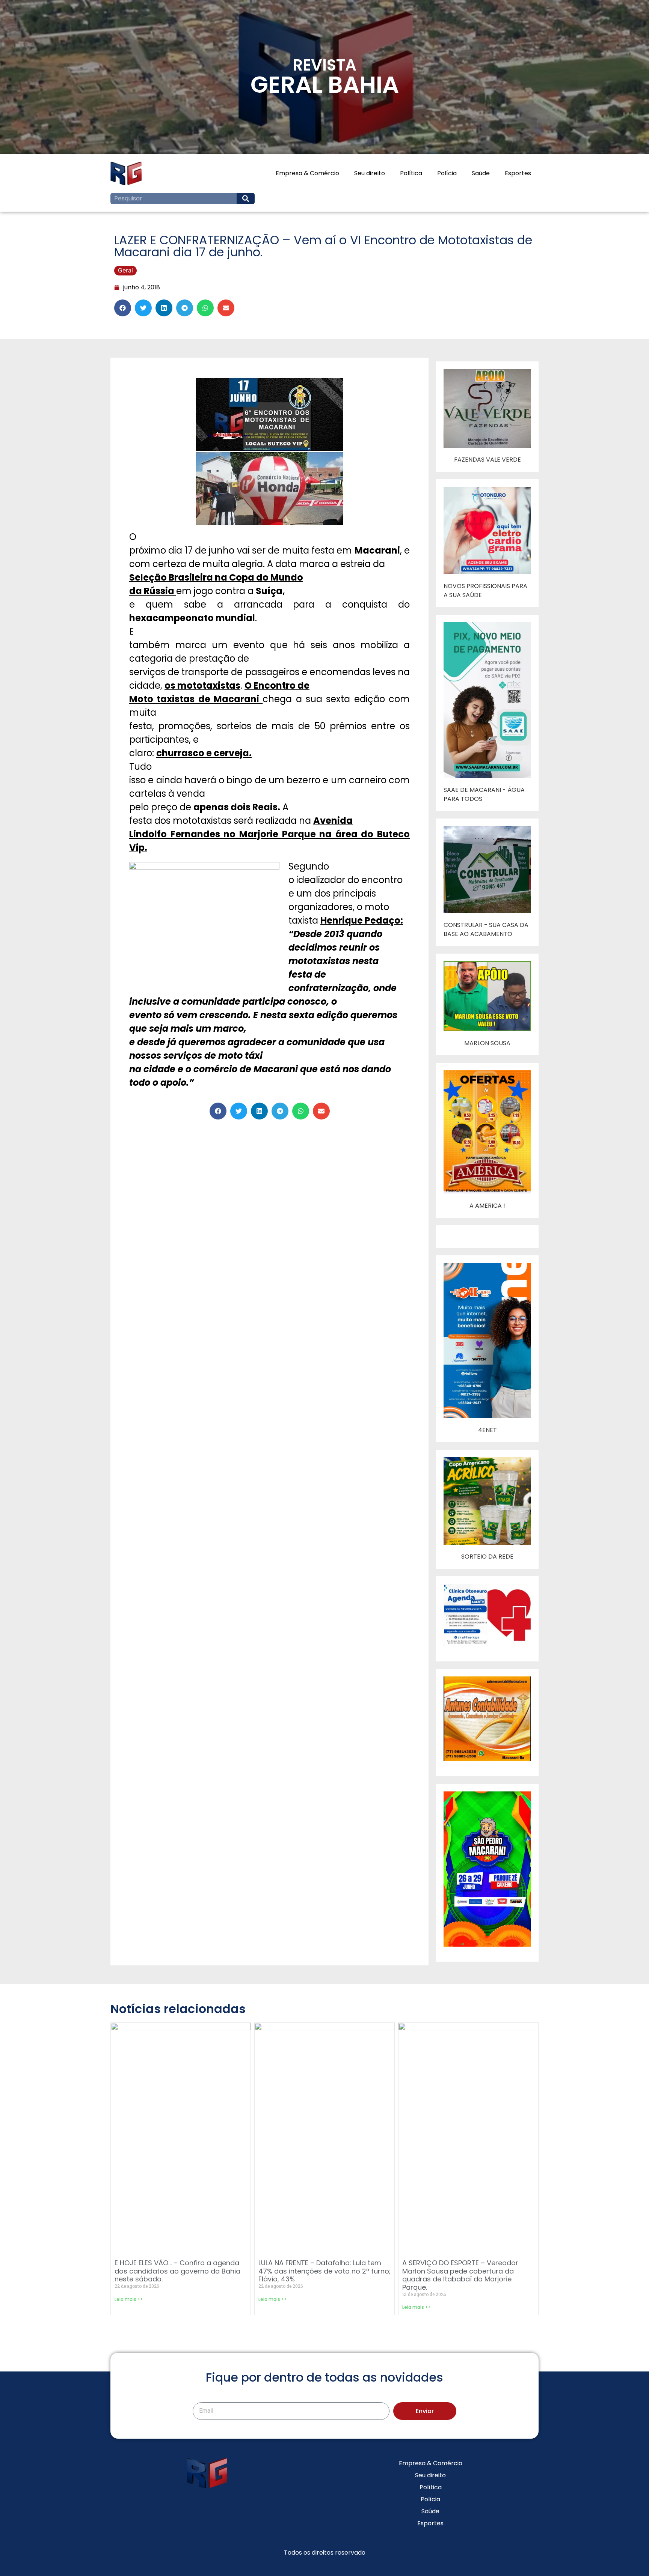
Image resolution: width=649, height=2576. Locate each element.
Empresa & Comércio (307, 173)
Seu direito (370, 173)
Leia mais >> (129, 2299)
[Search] (246, 199)
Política (411, 173)
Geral (125, 270)
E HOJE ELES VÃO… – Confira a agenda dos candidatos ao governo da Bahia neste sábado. (177, 2271)
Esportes (518, 173)
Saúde (481, 173)
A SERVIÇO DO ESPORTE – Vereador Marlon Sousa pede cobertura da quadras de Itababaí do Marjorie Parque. (460, 2275)
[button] (123, 308)
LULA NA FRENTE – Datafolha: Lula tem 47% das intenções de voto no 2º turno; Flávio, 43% (324, 2271)
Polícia (447, 173)
